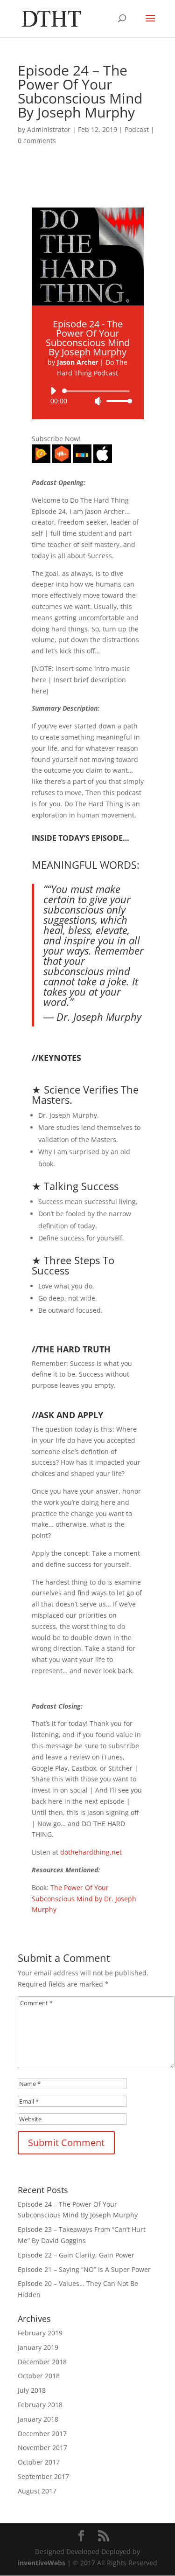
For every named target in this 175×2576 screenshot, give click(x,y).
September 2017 (43, 2476)
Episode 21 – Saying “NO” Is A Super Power (84, 2269)
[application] (88, 396)
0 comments (37, 141)
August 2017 (37, 2491)
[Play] (53, 391)
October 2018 (39, 2376)
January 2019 (38, 2347)
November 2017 (42, 2448)
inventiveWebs (42, 2563)
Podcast (137, 129)
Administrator (49, 129)
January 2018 (38, 2419)
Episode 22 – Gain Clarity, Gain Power (76, 2255)
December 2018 (42, 2362)
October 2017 (39, 2462)
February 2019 (40, 2333)
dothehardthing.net (91, 1852)
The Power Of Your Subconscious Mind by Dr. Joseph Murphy (84, 1899)
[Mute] (98, 401)
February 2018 (40, 2405)
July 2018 (32, 2390)
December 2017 (42, 2434)
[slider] (117, 401)
